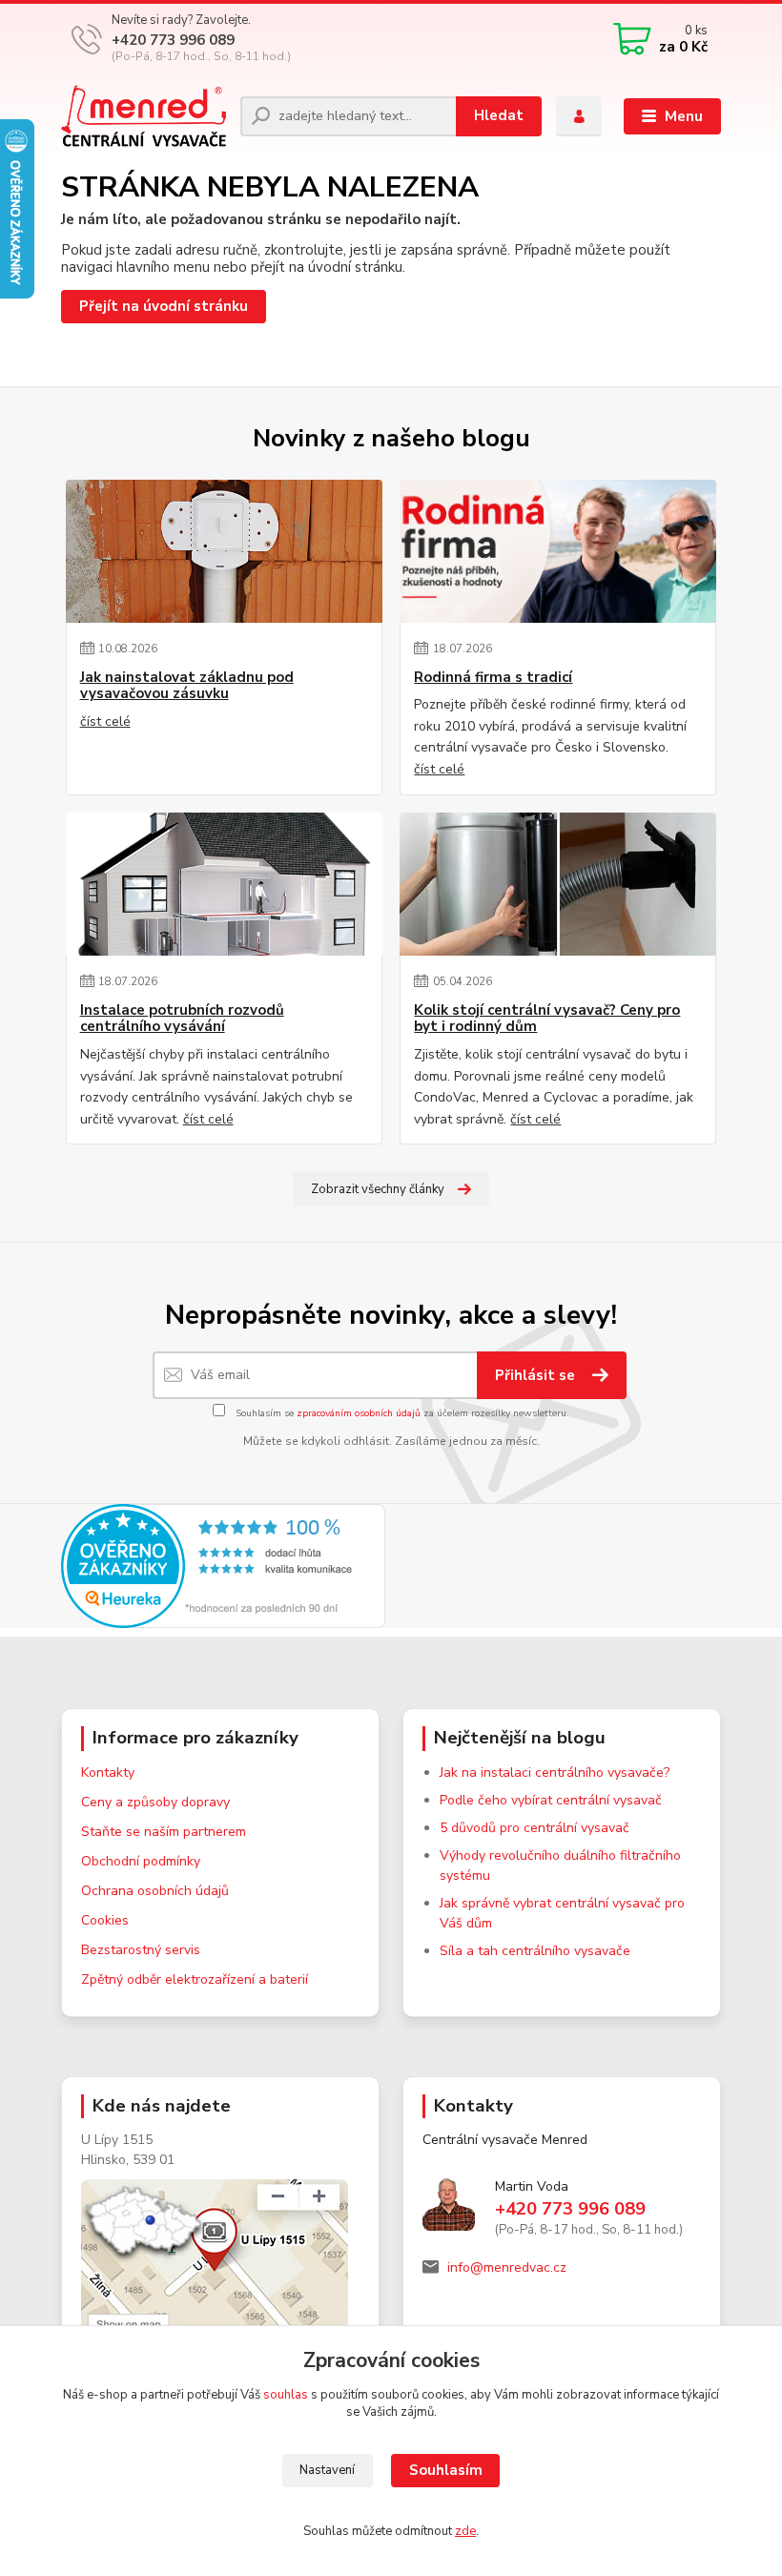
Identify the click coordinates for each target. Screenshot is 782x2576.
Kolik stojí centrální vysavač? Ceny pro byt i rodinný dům (547, 1019)
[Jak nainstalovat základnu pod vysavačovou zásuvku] (224, 551)
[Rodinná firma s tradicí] (558, 551)
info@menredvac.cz (507, 2267)
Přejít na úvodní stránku (164, 306)
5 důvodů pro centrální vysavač (535, 1828)
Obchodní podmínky (141, 1861)
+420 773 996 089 (173, 40)
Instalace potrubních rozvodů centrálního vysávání (182, 1019)
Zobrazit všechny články (378, 1189)
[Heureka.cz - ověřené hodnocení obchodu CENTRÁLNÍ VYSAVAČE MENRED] (223, 1565)
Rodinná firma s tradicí (493, 678)
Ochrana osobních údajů (155, 1891)
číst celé (105, 721)
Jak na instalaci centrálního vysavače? (555, 1772)
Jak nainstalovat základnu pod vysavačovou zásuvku (187, 686)
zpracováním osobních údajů (359, 1413)
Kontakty (108, 1772)
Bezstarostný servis (141, 1950)
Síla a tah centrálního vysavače (535, 1951)
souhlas (286, 2395)
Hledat (499, 115)
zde (465, 2531)
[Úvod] (144, 116)
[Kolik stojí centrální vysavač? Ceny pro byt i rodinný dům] (558, 884)
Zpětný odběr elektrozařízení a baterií (195, 1979)
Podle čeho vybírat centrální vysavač (551, 1800)
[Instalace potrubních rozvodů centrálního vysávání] (224, 884)
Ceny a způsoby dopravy (155, 1802)
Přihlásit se (537, 1375)
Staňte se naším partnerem (164, 1832)
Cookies (105, 1920)
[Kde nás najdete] (220, 2283)
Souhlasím (446, 2470)
